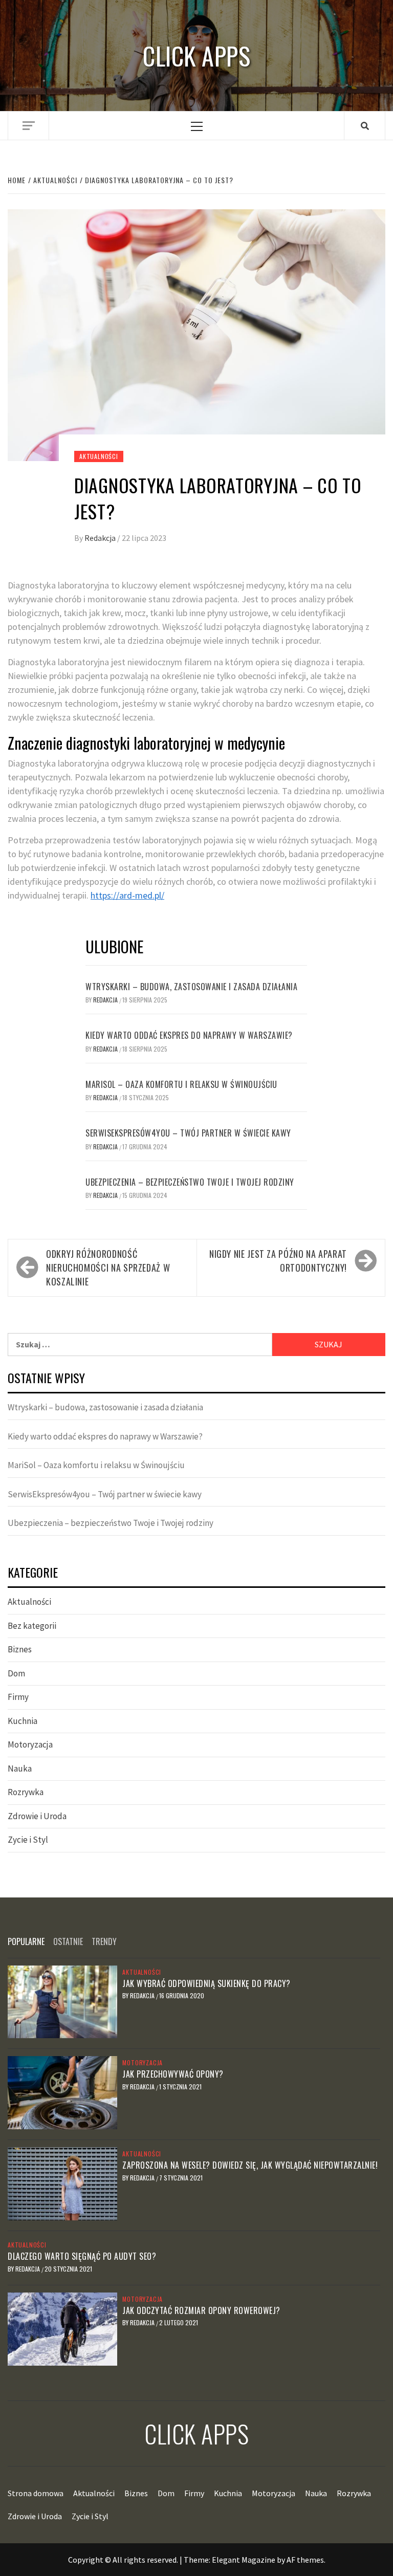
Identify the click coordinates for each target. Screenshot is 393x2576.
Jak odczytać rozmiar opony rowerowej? (201, 2310)
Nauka (20, 1769)
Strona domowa (36, 2493)
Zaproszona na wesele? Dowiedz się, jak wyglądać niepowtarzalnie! (250, 2165)
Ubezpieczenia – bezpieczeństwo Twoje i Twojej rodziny (190, 1182)
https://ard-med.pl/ (127, 895)
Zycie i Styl (28, 1840)
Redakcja (101, 538)
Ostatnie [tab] (68, 1941)
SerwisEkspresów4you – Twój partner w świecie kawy (188, 1133)
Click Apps (196, 56)
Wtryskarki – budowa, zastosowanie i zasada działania (191, 987)
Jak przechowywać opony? (173, 2074)
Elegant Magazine (244, 2560)
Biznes (20, 1649)
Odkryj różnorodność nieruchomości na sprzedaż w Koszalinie (108, 1268)
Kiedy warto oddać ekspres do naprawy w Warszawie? (189, 1035)
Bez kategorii (32, 1626)
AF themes (305, 2560)
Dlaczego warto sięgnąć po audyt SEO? (82, 2256)
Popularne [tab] (26, 1941)
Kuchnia (23, 1721)
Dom (16, 1673)
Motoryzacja (30, 1744)
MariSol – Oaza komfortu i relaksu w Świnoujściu (181, 1084)
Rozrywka (26, 1792)
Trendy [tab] (104, 1941)
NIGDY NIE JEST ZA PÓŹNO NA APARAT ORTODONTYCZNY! (278, 1261)
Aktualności (99, 456)
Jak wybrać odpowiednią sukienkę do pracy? (206, 1983)
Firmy (18, 1697)
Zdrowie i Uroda (37, 1816)
